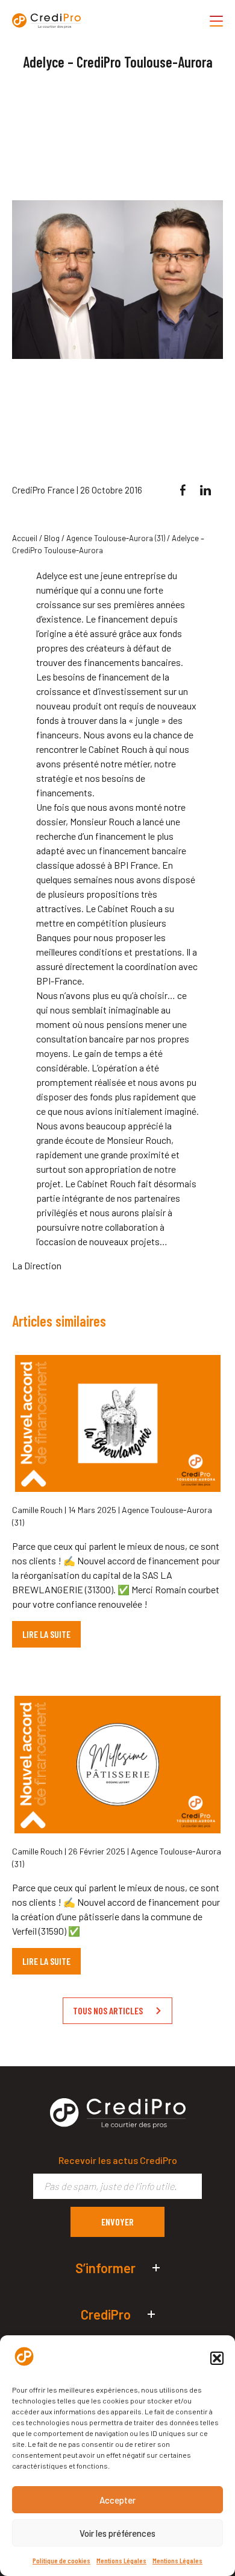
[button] (217, 2358)
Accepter (117, 2500)
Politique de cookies (61, 2560)
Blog (52, 538)
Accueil (25, 538)
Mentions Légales (121, 2560)
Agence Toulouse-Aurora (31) (116, 538)
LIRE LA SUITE (46, 1634)
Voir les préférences (117, 2533)
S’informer (105, 2268)
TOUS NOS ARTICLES (108, 2010)
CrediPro (106, 2314)
